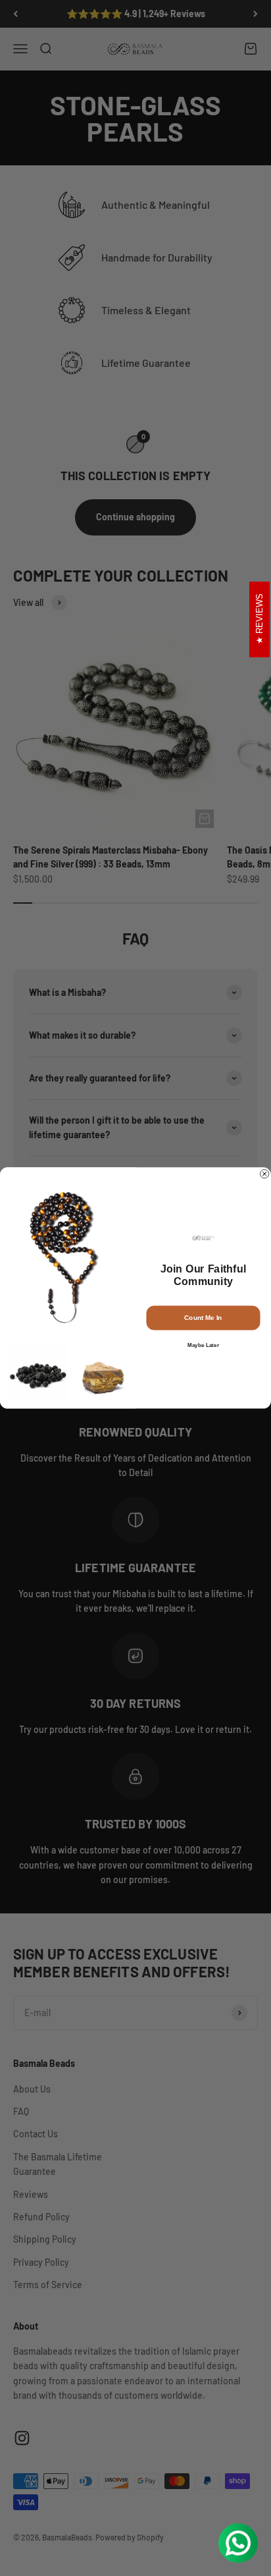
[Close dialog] (265, 1174)
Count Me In (203, 1318)
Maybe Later (203, 1345)
